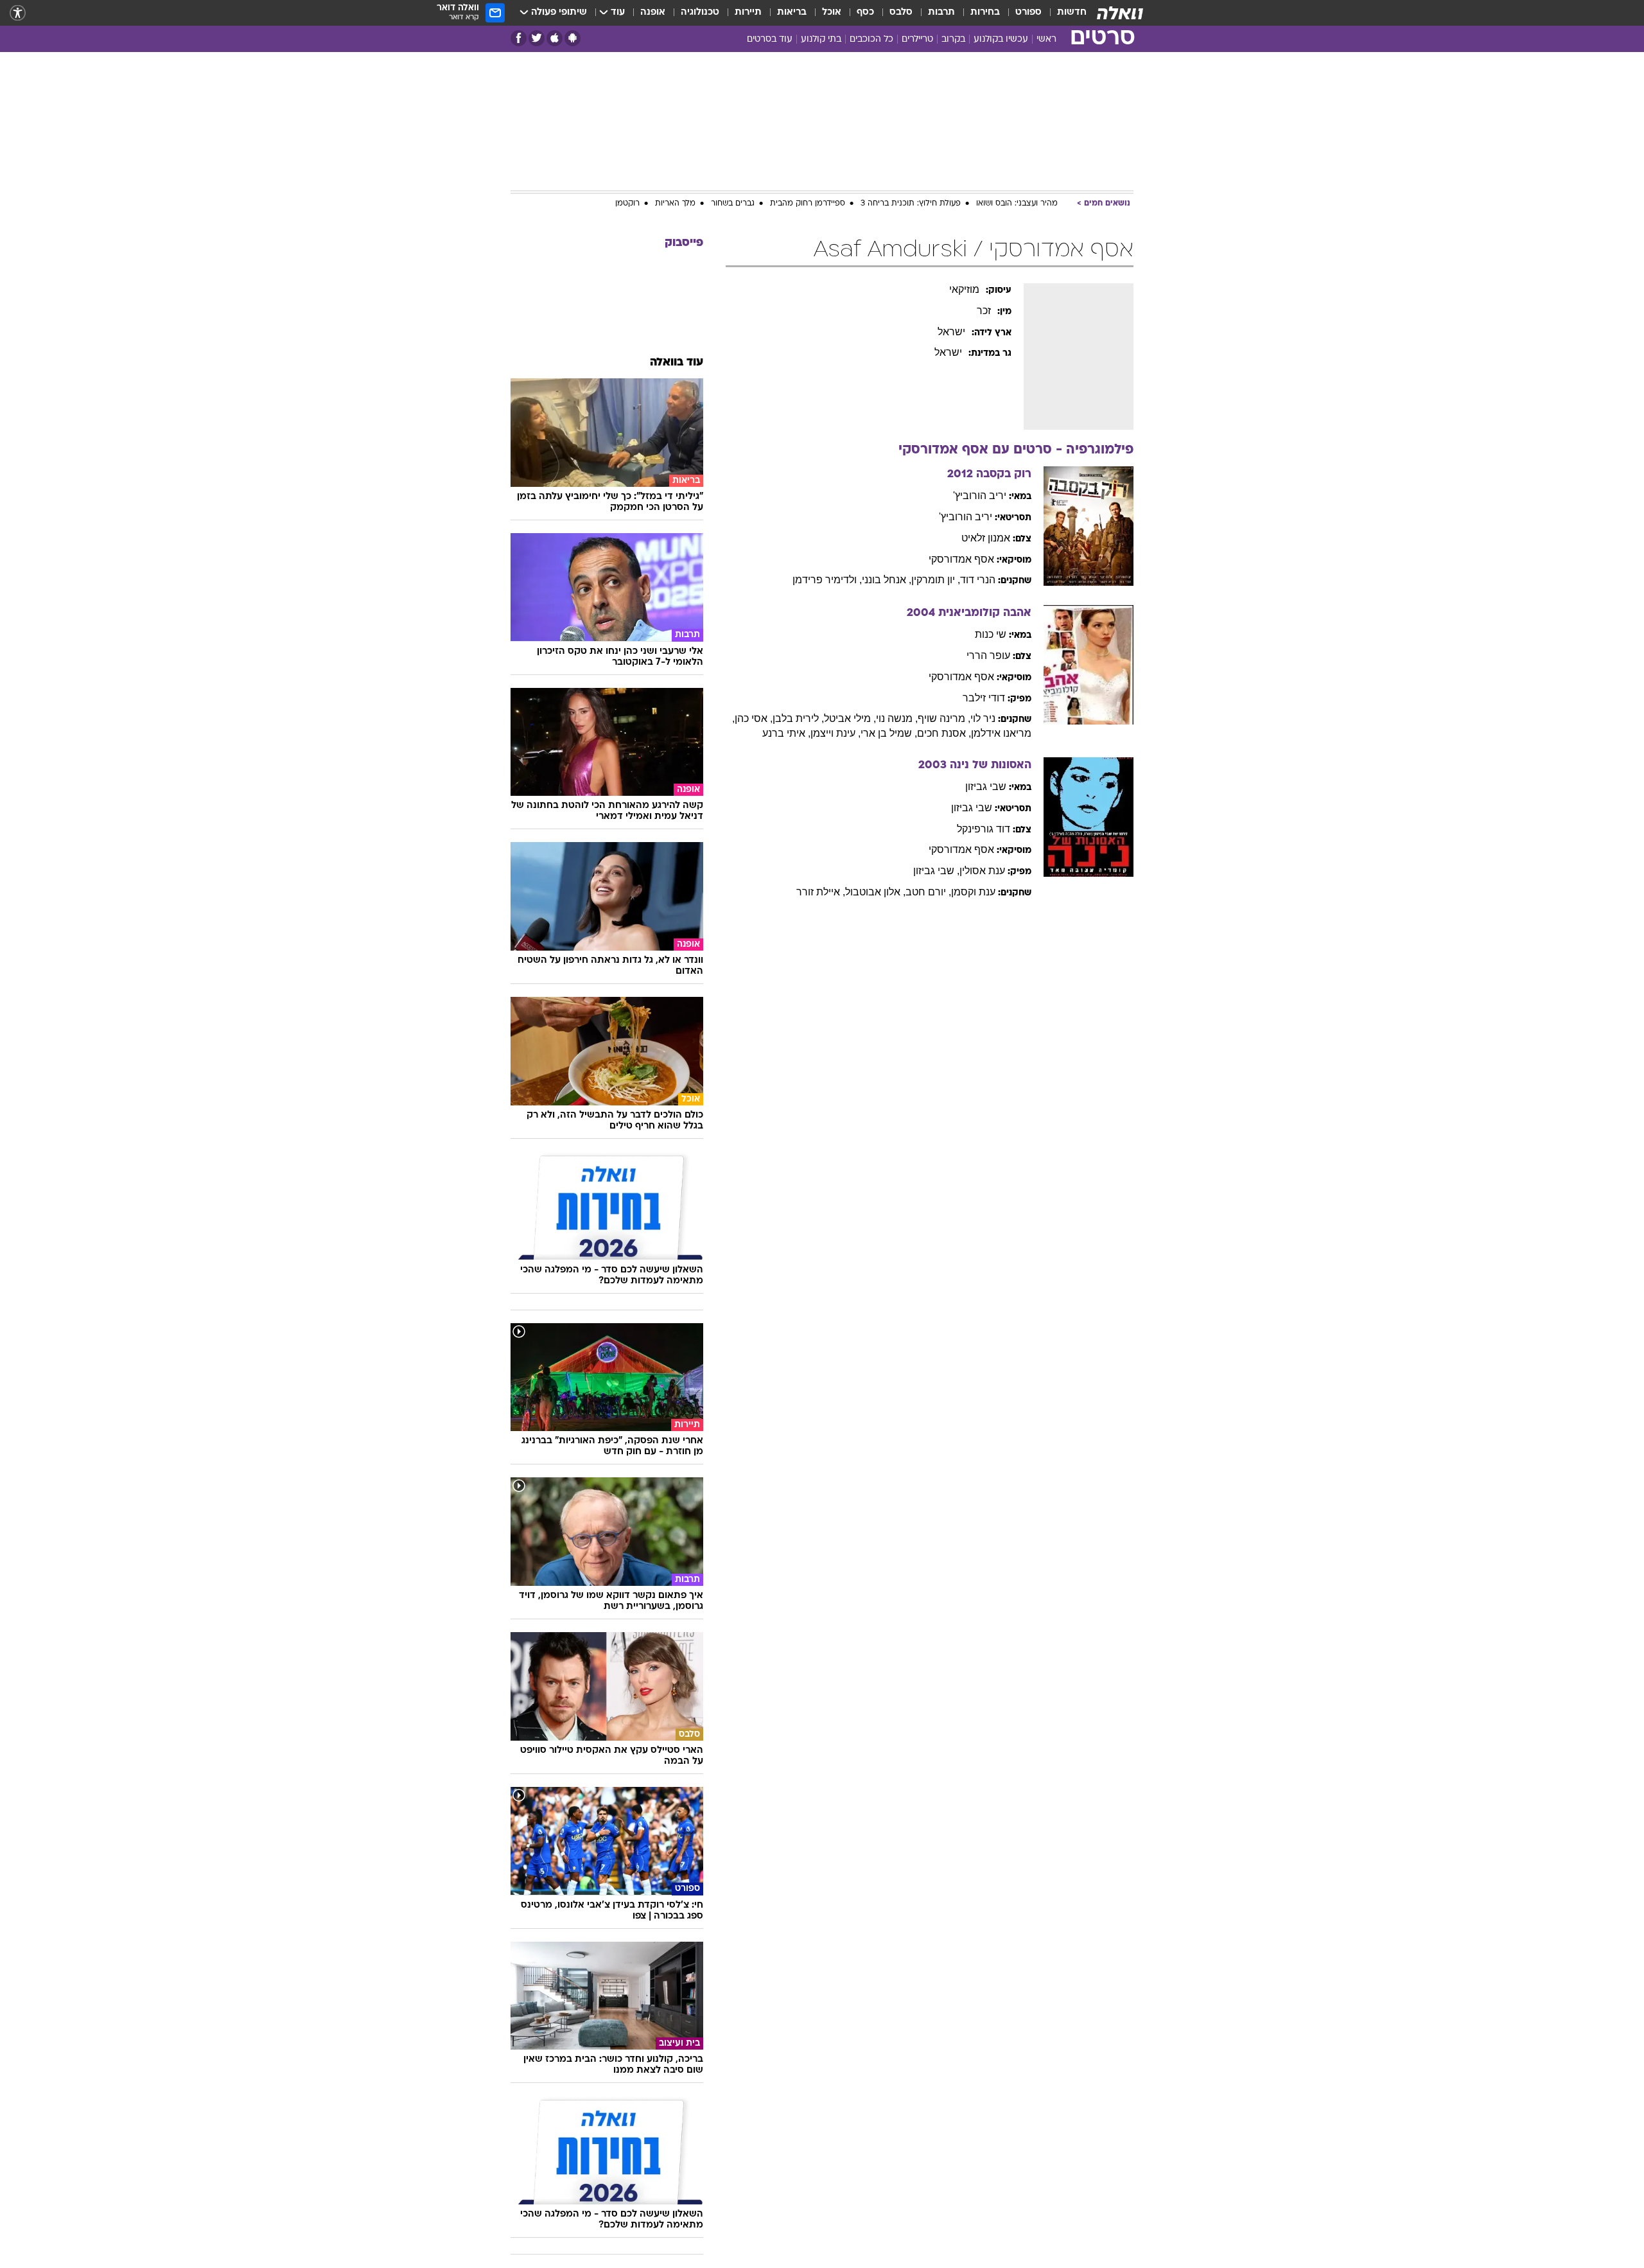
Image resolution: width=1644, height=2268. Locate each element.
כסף (865, 13)
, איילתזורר (821, 892)
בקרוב (953, 40)
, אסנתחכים (944, 733)
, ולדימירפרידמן (827, 580)
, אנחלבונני (887, 580)
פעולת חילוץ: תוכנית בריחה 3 (911, 204)
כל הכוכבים (871, 40)
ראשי (1046, 40)
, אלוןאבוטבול (875, 892)
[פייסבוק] (519, 38)
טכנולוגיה (700, 13)
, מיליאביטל (850, 718)
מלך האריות (675, 204)
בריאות (792, 13)
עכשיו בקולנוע (1001, 40)
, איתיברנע (786, 733)
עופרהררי (988, 655)
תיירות (748, 13)
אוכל (832, 13)
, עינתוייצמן (835, 733)
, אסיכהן (754, 718)
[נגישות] (18, 13)
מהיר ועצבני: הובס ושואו (1017, 204)
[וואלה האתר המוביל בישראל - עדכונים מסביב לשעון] (1120, 13)
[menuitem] (1064, 13)
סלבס (901, 13)
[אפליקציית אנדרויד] (573, 38)
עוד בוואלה (677, 363)
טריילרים (917, 40)
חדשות (1072, 13)
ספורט (1028, 13)
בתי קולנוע (821, 40)
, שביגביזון (936, 871)
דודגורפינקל (984, 829)
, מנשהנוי (897, 718)
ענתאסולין (982, 871)
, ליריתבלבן (798, 718)
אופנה (653, 13)
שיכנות (991, 634)
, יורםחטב (928, 892)
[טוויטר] (537, 38)
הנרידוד (978, 580)
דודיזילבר (984, 698)
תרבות (941, 13)
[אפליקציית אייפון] (555, 38)
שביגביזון (986, 787)
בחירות (985, 13)
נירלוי (983, 718)
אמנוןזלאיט (986, 538)
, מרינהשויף (944, 718)
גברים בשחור (733, 204)
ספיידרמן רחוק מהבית (808, 204)
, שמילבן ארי (889, 733)
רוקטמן (627, 204)
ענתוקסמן (973, 892)
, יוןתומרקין (936, 580)
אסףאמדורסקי (961, 559)
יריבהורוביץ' (980, 496)
